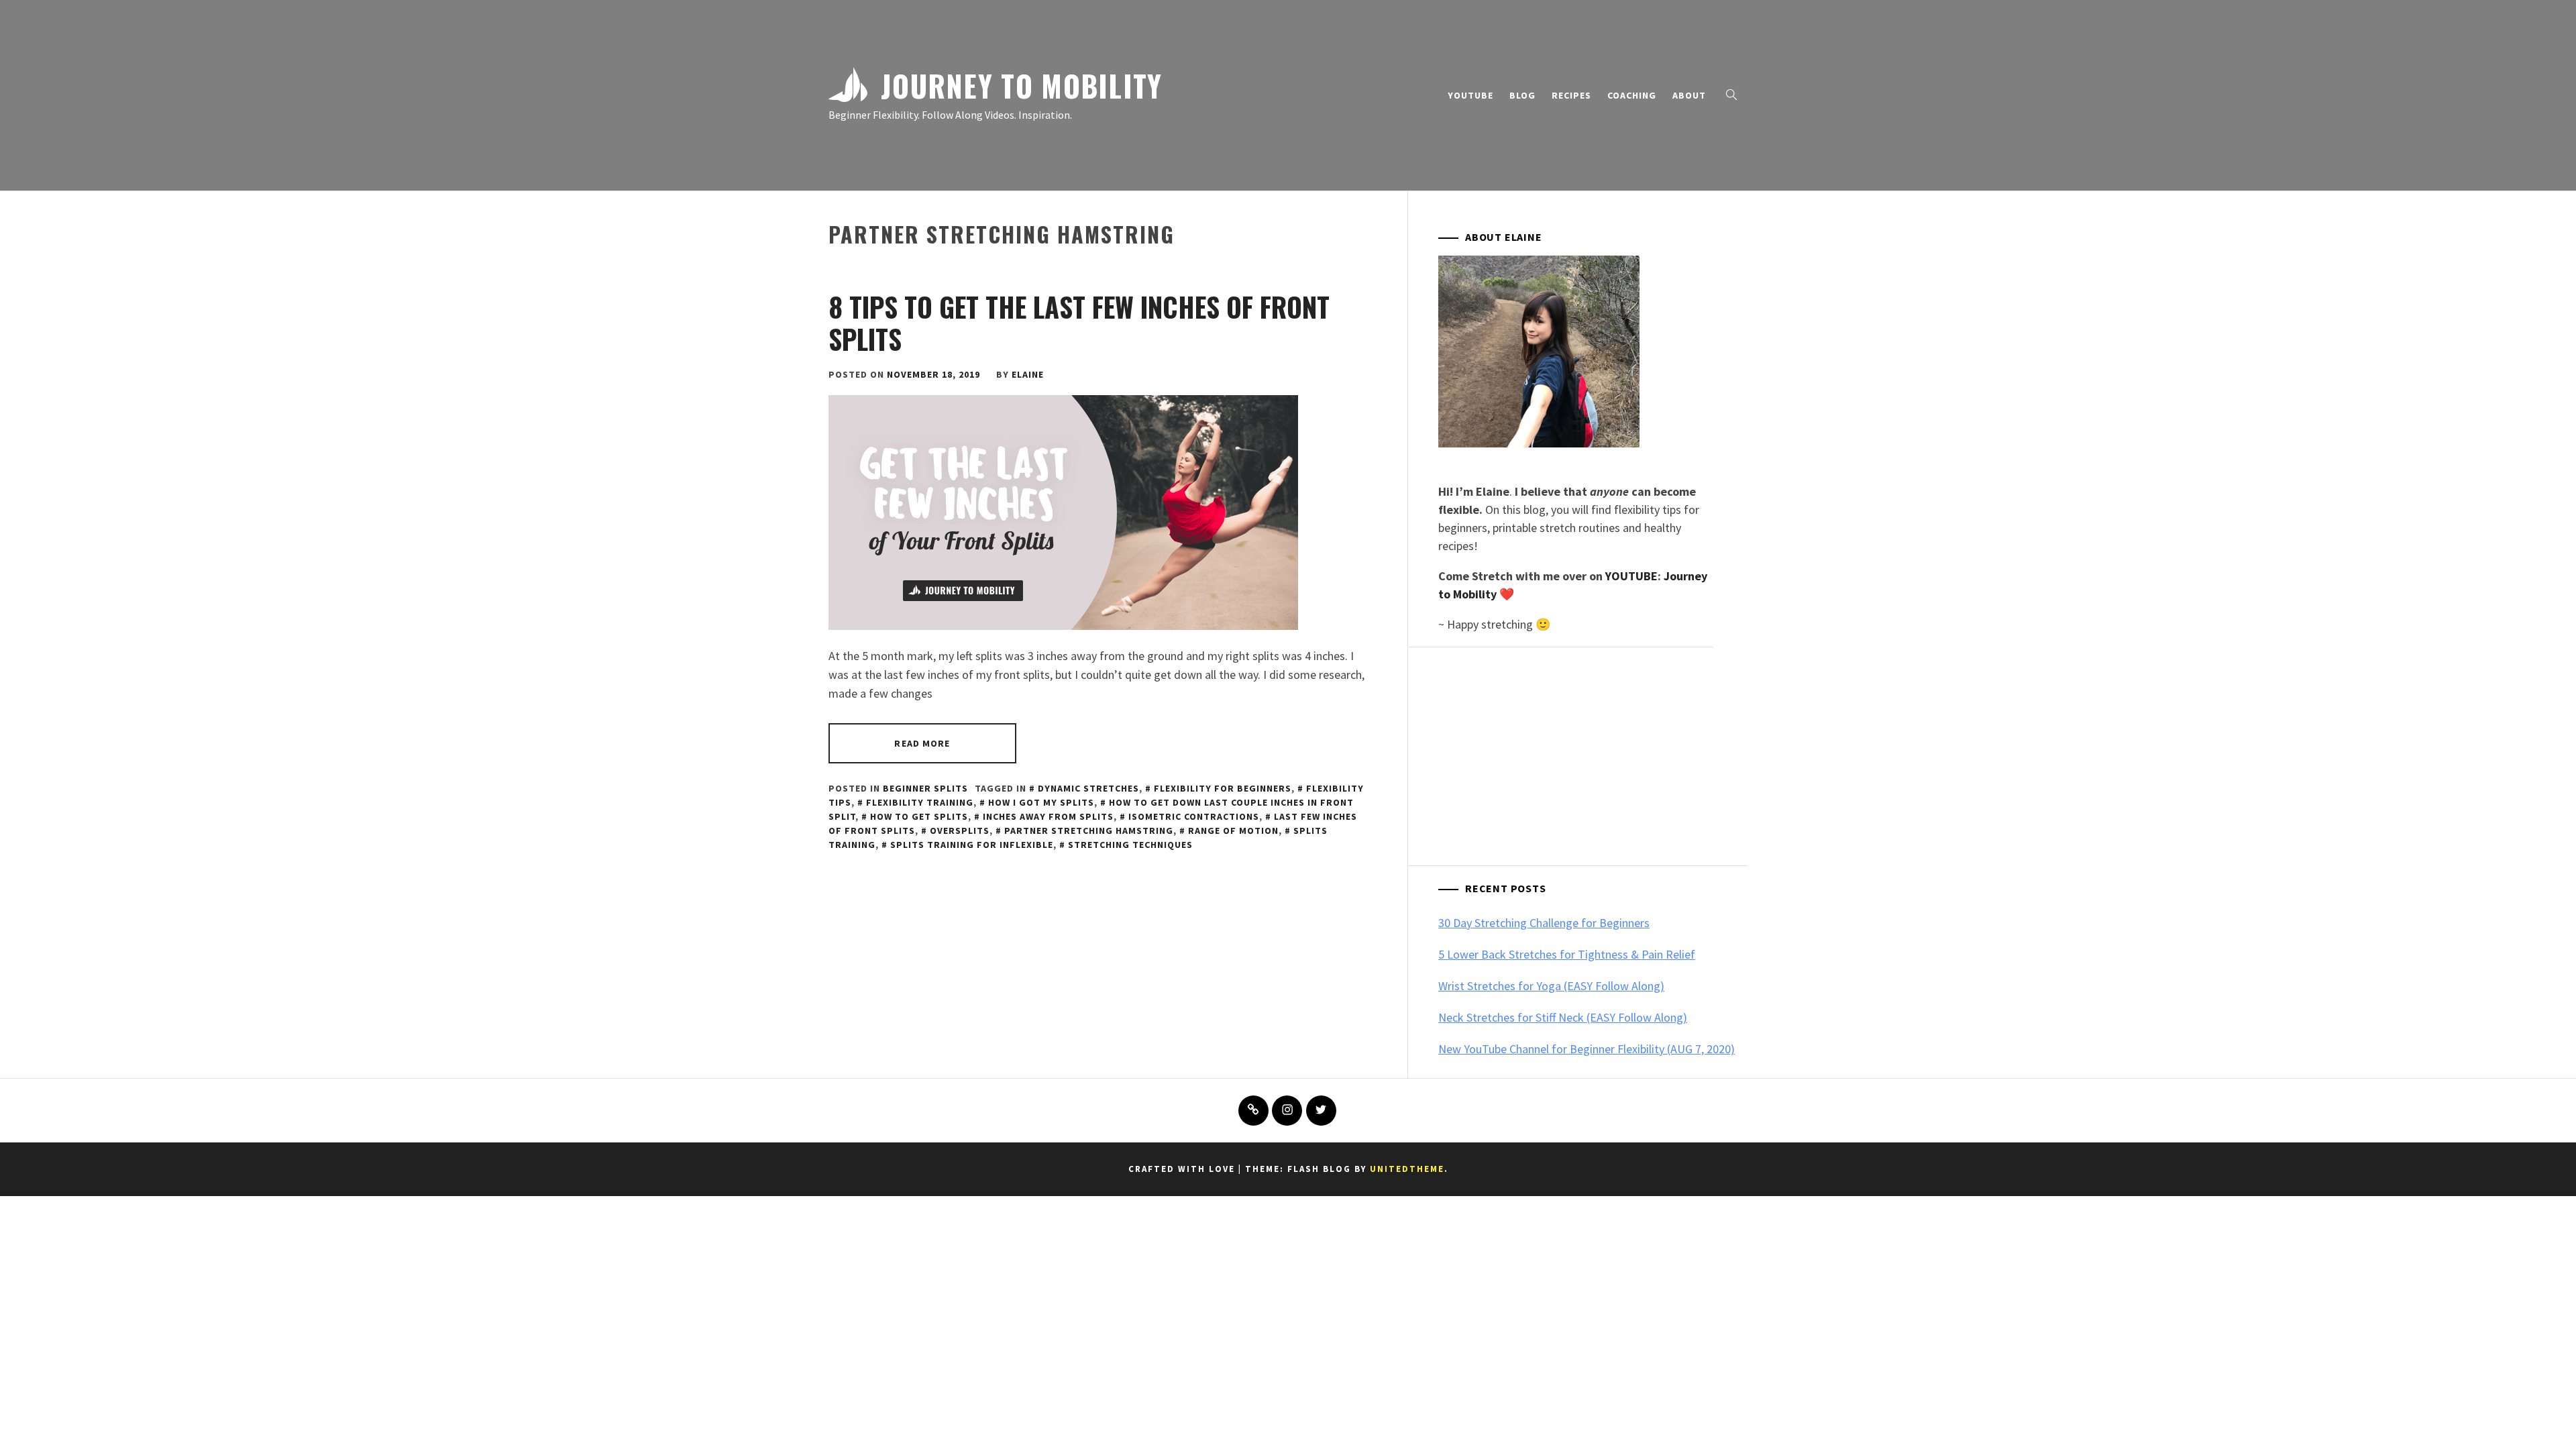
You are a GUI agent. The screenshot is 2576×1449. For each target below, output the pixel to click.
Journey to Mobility (1022, 85)
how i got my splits (1041, 802)
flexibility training (920, 802)
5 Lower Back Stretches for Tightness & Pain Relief (1567, 954)
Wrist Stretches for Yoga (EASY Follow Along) (1551, 986)
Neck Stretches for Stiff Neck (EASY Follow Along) (1563, 1017)
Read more (922, 743)
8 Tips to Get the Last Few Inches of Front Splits (1079, 323)
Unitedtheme (1407, 1169)
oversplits (960, 830)
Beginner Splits (925, 788)
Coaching (1632, 95)
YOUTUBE (1631, 576)
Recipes (1571, 95)
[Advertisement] (1593, 758)
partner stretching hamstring (1089, 830)
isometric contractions (1194, 816)
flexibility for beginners (1223, 788)
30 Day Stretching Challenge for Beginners (1544, 923)
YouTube (1470, 95)
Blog (1522, 95)
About (1689, 95)
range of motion (1233, 830)
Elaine (1028, 374)
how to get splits (919, 816)
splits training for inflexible (972, 845)
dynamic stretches (1088, 788)
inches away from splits (1048, 816)
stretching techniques (1130, 845)
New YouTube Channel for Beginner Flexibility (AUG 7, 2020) (1587, 1049)
